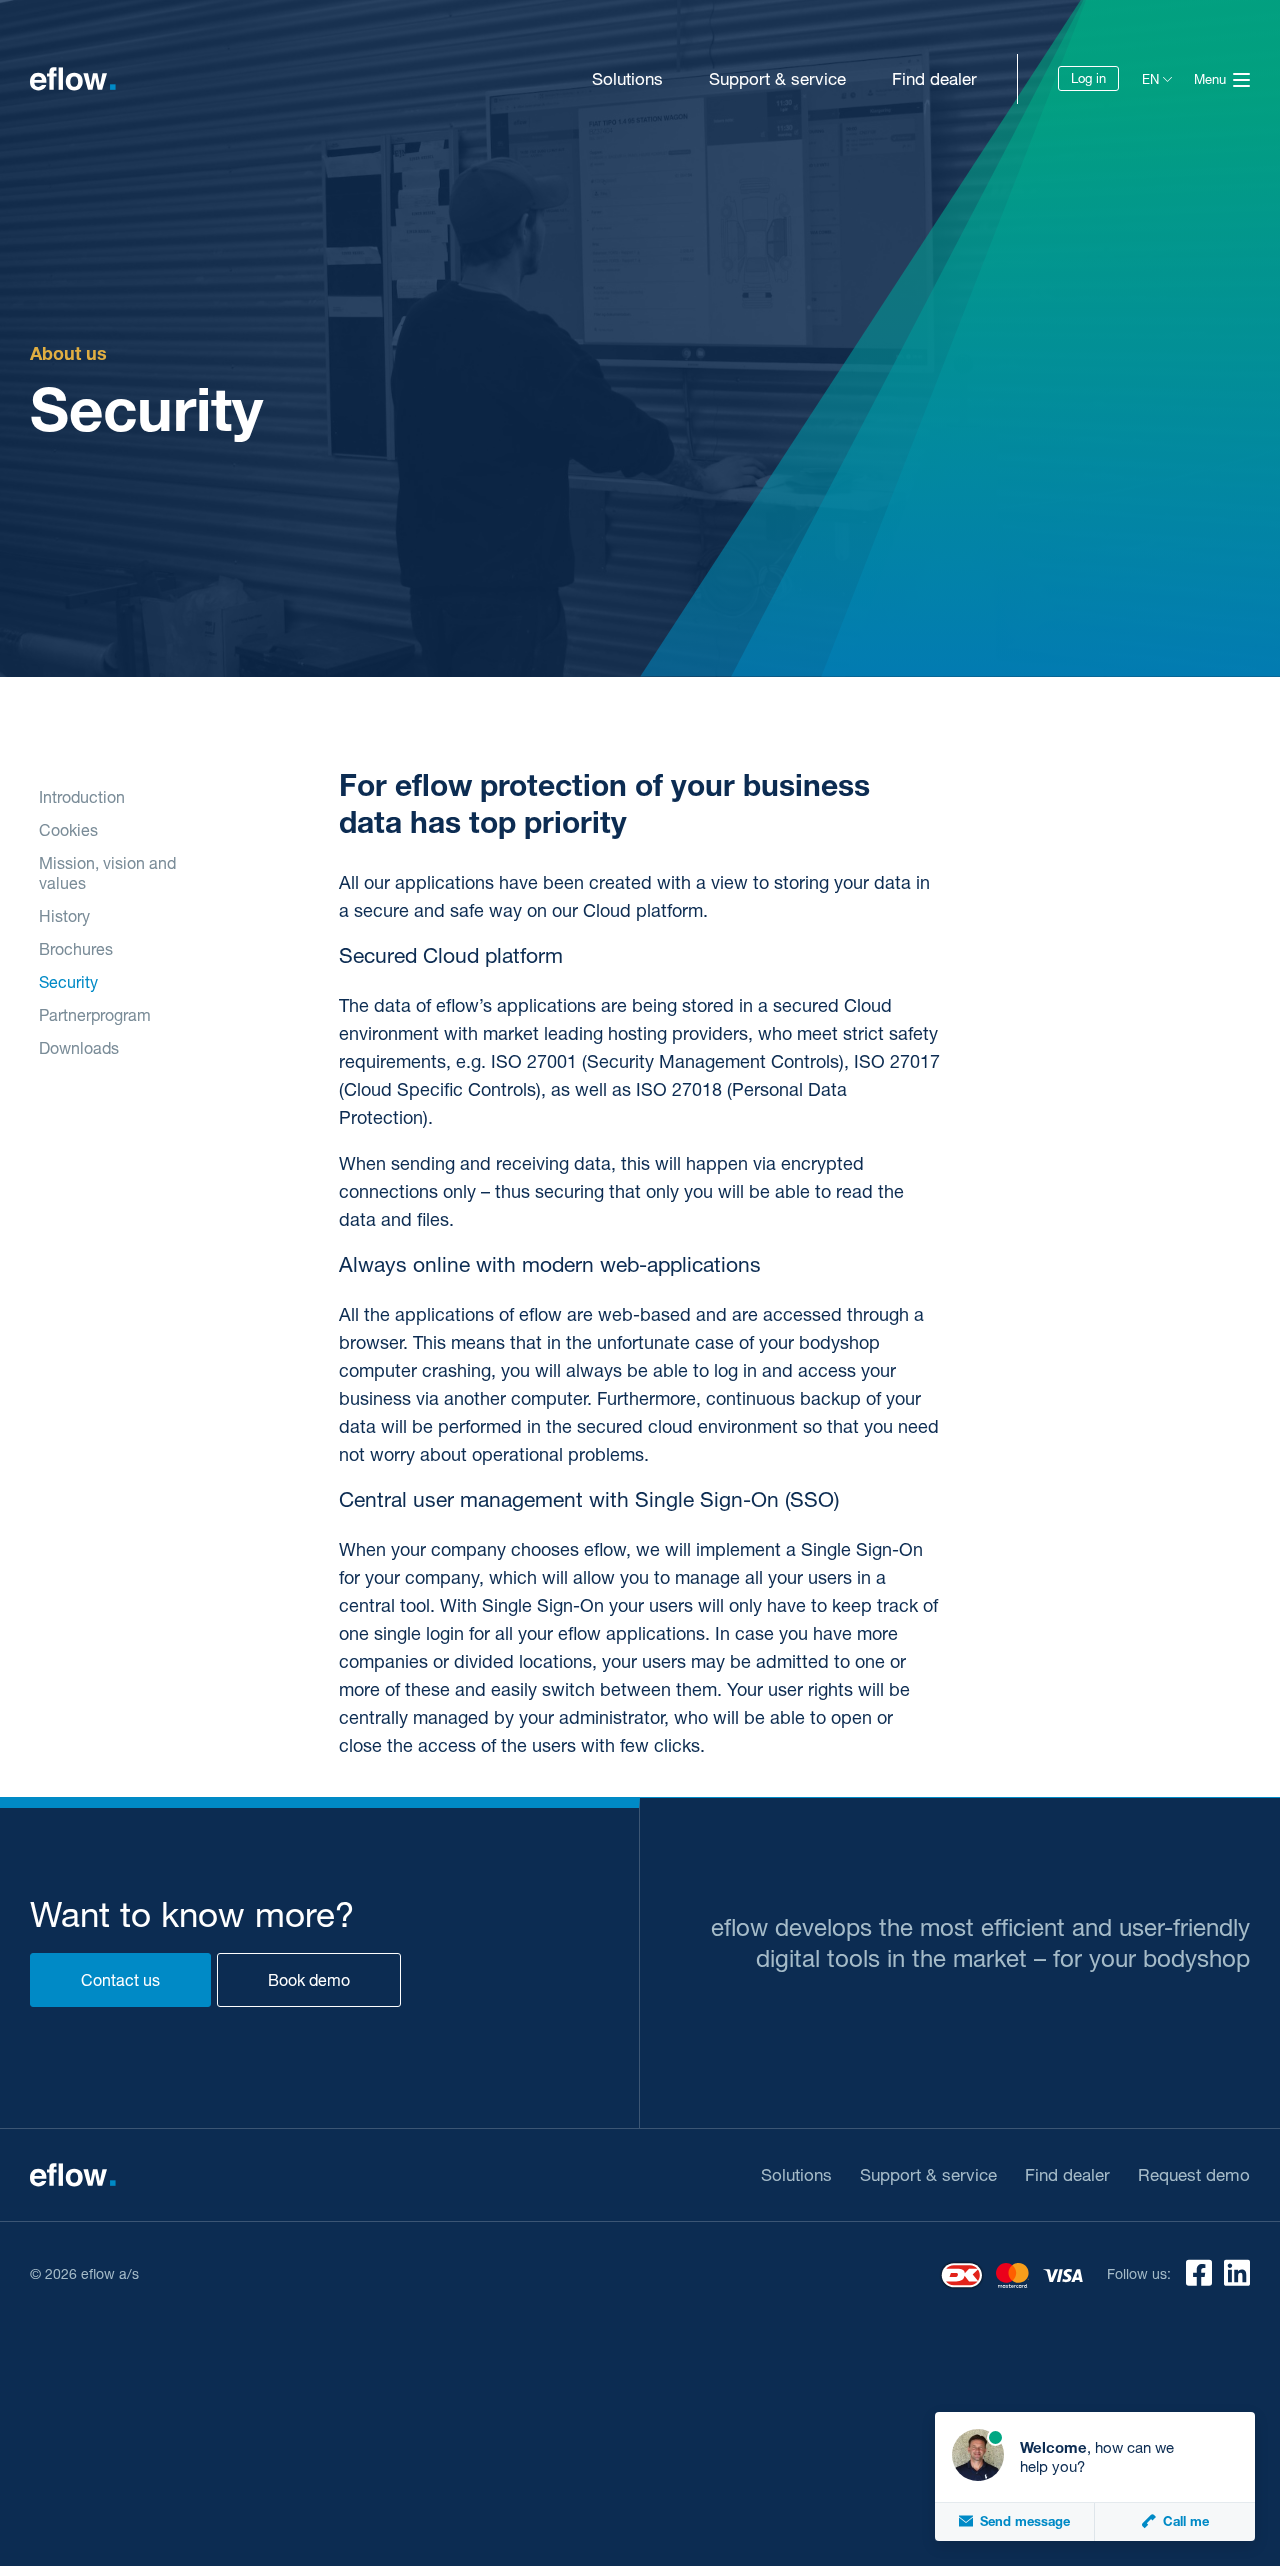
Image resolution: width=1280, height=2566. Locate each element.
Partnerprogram (95, 1014)
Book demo (309, 1979)
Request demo (1194, 2175)
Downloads (79, 1047)
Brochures (76, 948)
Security (68, 981)
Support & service (777, 79)
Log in (1088, 78)
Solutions (627, 79)
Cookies (68, 829)
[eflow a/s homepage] (73, 78)
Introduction (82, 796)
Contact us (120, 1979)
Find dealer (934, 79)
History (64, 915)
